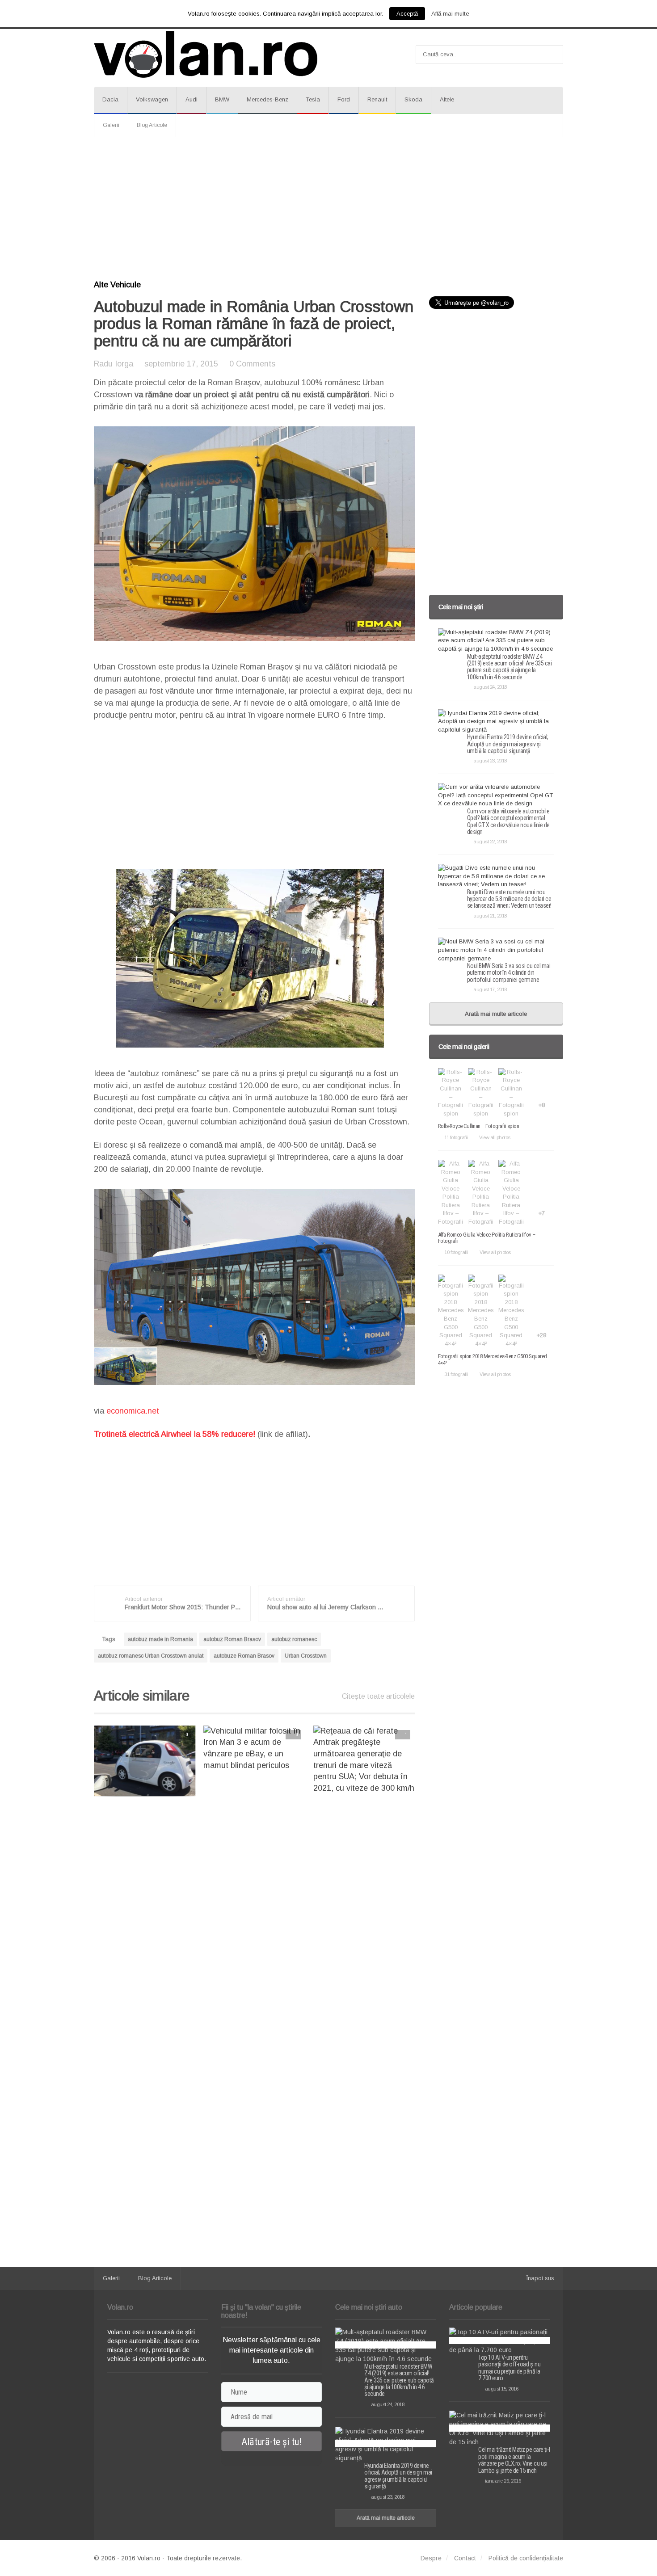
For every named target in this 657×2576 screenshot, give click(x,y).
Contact (465, 2558)
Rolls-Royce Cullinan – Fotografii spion (479, 1126)
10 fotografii (456, 1252)
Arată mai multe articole (496, 1014)
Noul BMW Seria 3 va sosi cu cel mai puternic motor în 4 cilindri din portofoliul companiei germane (509, 973)
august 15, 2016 (501, 2389)
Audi (192, 99)
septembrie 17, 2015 (181, 364)
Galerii (111, 125)
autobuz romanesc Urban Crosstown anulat (151, 1656)
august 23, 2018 (490, 761)
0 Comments (252, 364)
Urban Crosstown (306, 1656)
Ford (344, 99)
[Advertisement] (328, 209)
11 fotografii (456, 1137)
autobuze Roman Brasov (244, 1656)
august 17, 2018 (490, 989)
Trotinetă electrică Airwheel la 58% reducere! (175, 1434)
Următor (433, 1761)
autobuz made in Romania (160, 1639)
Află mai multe (450, 14)
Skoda (413, 99)
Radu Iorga (114, 364)
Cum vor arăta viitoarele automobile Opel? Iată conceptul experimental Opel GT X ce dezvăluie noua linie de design (508, 821)
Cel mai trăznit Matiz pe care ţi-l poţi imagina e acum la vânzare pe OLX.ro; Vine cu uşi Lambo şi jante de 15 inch (514, 2460)
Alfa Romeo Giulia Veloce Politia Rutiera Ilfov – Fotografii (487, 1238)
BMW (222, 99)
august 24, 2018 (490, 687)
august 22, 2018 (490, 842)
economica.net (133, 1411)
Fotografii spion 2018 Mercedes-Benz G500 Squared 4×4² (493, 1359)
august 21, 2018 (490, 916)
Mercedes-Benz (267, 99)
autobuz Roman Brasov (232, 1639)
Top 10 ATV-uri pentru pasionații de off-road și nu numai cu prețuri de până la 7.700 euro (509, 2368)
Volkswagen (152, 99)
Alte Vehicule (117, 285)
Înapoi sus (540, 2278)
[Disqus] (254, 1917)
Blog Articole (152, 125)
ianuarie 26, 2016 (503, 2481)
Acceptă (407, 14)
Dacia (110, 99)
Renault (377, 99)
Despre (431, 2558)
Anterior (76, 1761)
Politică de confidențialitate (526, 2558)
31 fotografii (456, 1374)
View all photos (495, 1137)
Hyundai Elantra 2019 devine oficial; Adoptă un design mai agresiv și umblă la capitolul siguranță (508, 744)
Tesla (313, 99)
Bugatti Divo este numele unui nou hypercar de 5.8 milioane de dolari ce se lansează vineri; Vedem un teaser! (509, 899)
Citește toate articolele (378, 1696)
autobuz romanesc (294, 1639)
